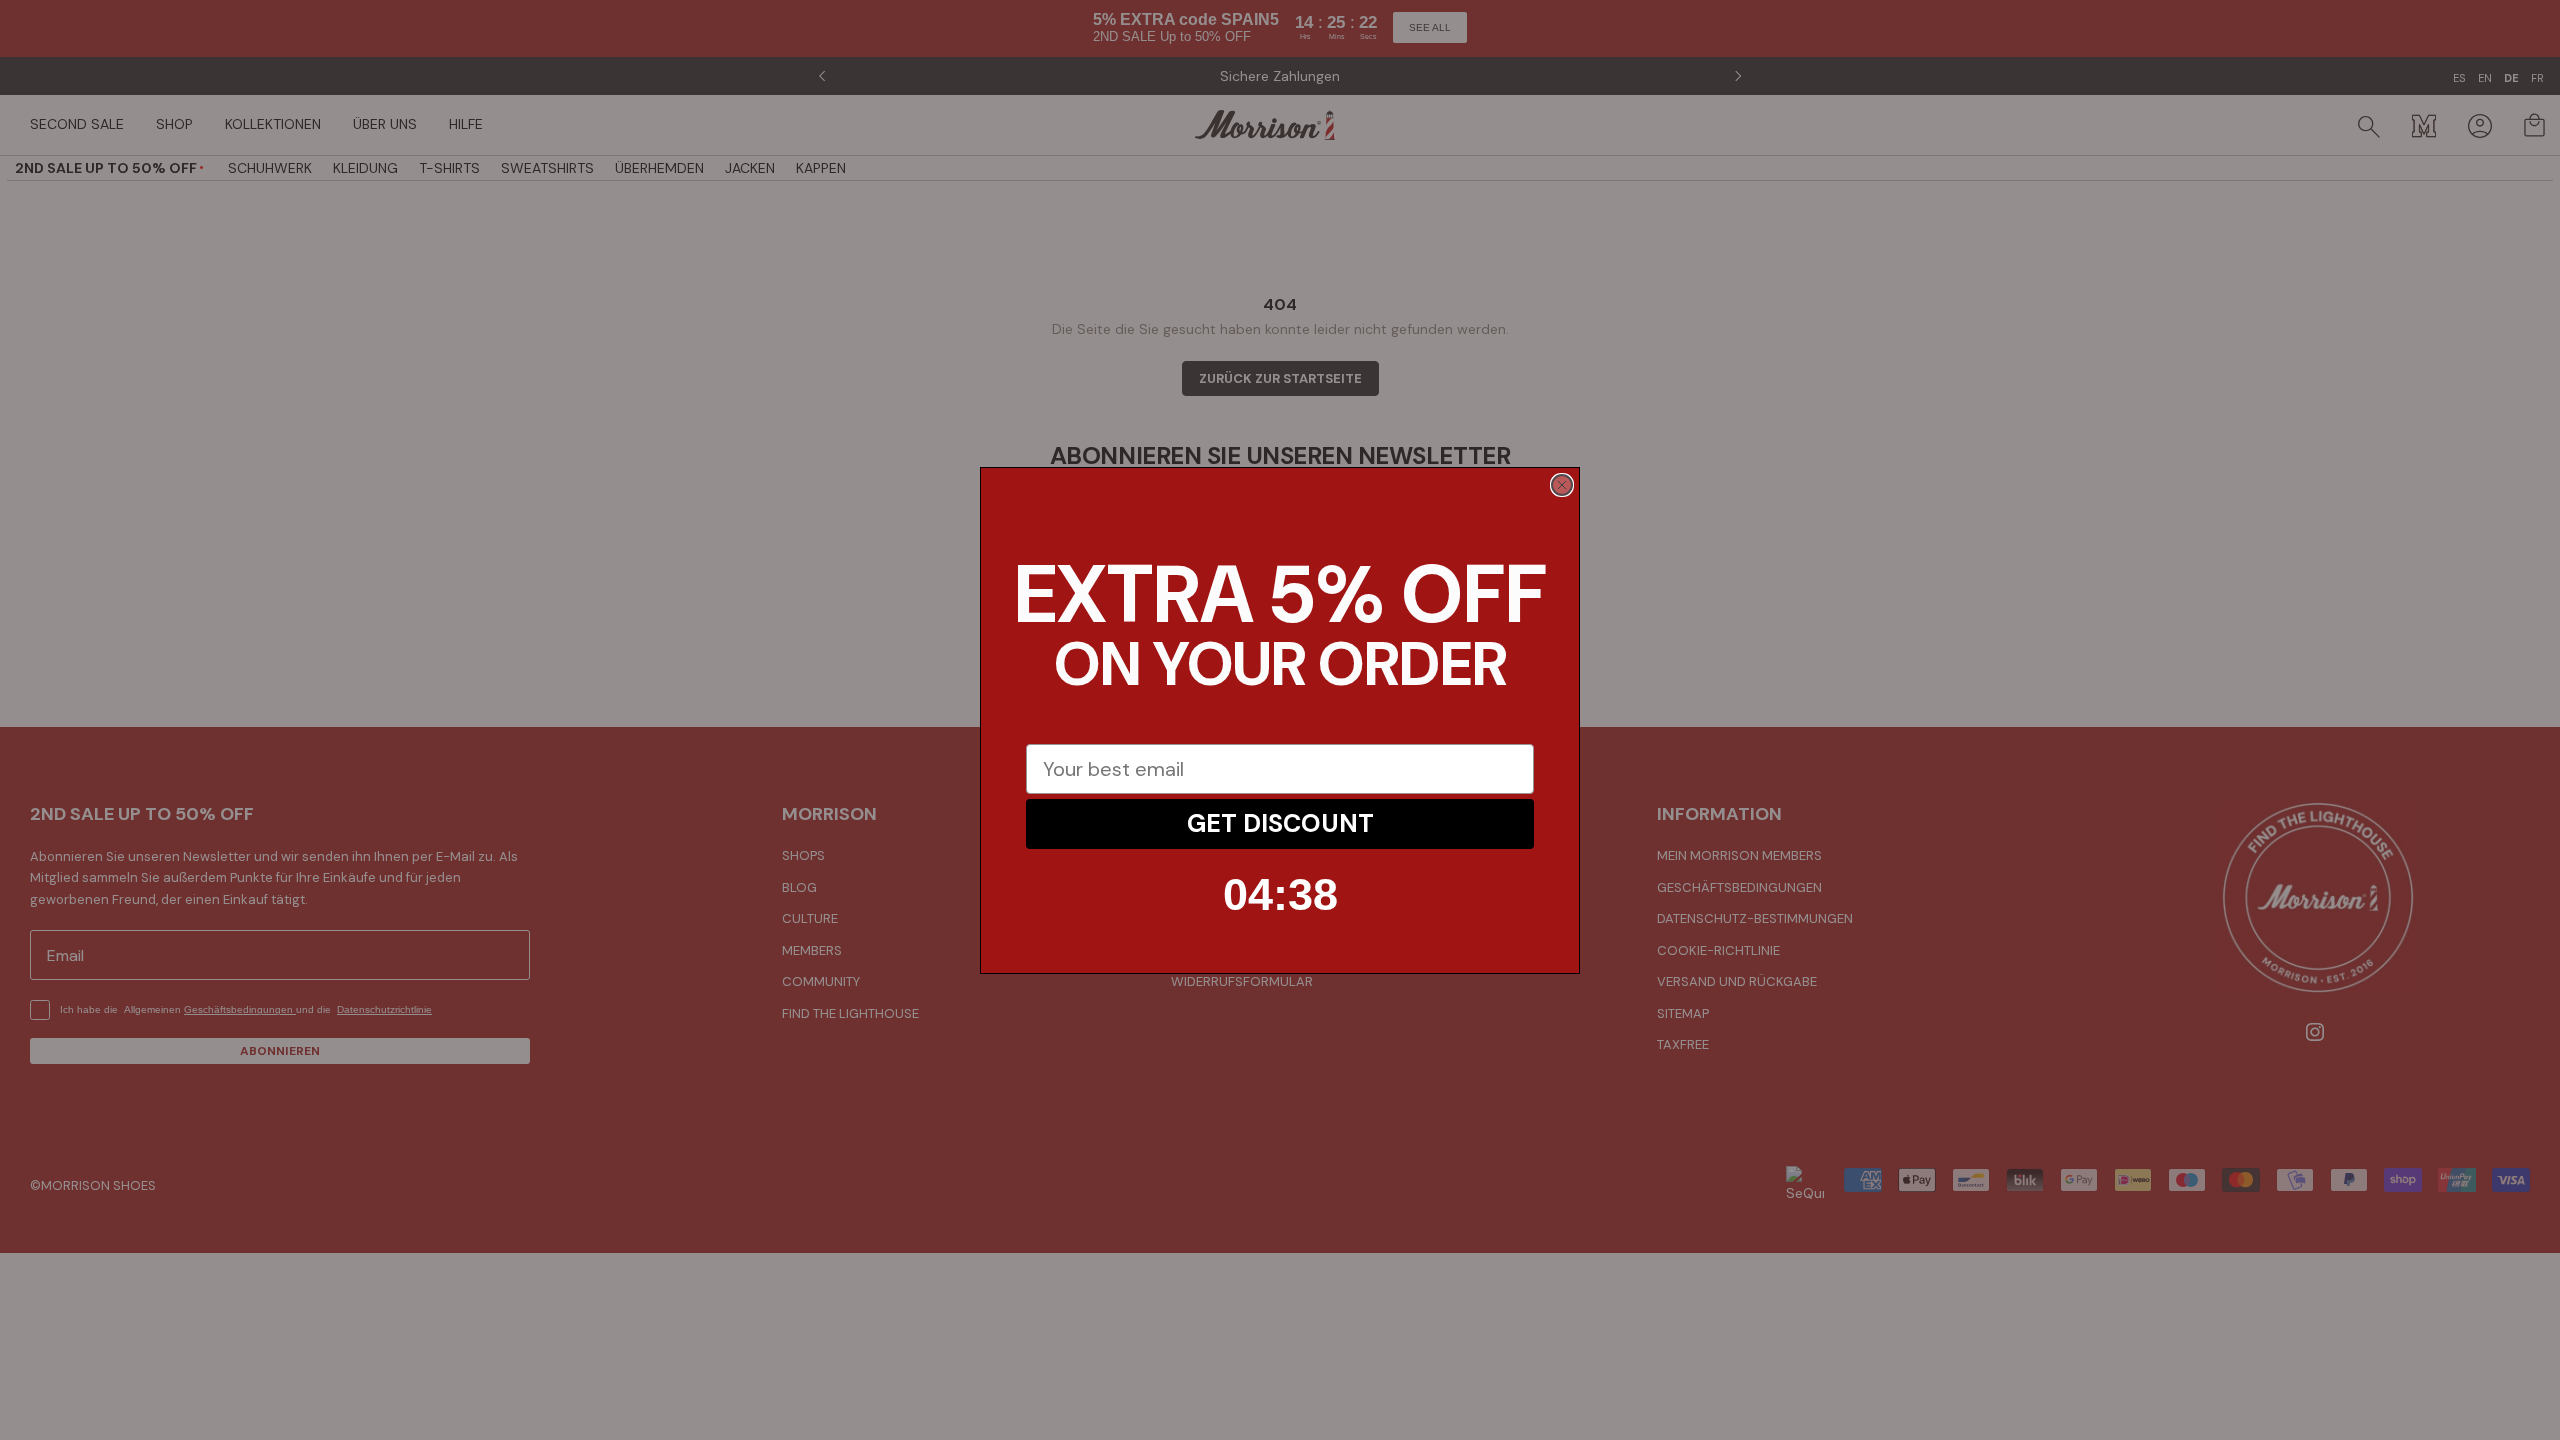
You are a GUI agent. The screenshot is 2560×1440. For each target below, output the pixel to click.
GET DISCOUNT (1280, 823)
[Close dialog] (1562, 485)
